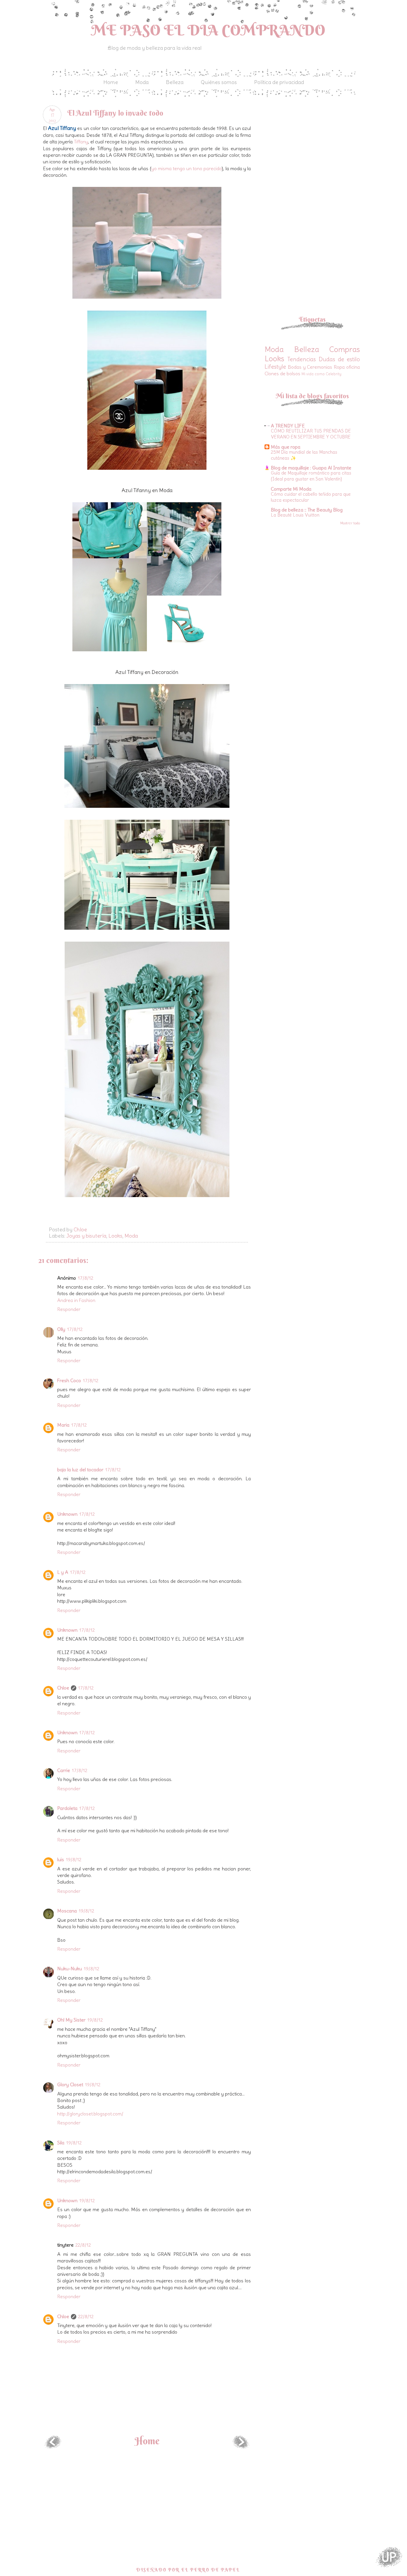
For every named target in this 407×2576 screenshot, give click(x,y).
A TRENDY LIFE (288, 426)
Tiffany (81, 142)
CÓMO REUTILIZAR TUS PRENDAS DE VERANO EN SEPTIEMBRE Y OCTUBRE (311, 434)
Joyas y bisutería (86, 1236)
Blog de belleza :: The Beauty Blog (307, 510)
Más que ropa (286, 447)
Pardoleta (67, 1808)
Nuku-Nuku (70, 1969)
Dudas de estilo (340, 359)
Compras (345, 349)
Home (111, 82)
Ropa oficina (347, 367)
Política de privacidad (279, 82)
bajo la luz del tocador (80, 1470)
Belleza (175, 82)
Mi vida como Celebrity (321, 374)
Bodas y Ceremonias (310, 367)
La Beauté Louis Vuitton (295, 515)
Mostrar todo (350, 523)
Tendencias (302, 359)
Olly (61, 1329)
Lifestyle (275, 367)
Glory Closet (70, 2084)
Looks (115, 1236)
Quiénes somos (219, 82)
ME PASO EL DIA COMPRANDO (208, 30)
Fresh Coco (69, 1380)
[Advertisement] (315, 147)
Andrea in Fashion (76, 1300)
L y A (63, 1572)
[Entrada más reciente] (53, 2447)
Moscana (67, 1911)
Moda (142, 82)
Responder (69, 1309)
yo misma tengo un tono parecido (187, 168)
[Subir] (389, 2558)
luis (61, 1859)
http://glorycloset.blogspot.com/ (90, 2114)
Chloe (63, 1688)
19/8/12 (74, 1859)
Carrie (64, 1770)
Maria (63, 1425)
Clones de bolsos (282, 373)
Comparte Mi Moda (291, 489)
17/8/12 (86, 1278)
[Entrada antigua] (241, 2447)
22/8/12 (83, 2245)
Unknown (67, 1514)
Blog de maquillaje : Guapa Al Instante (311, 468)
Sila (61, 2143)
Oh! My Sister (71, 2020)
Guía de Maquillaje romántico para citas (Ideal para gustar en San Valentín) (311, 476)
